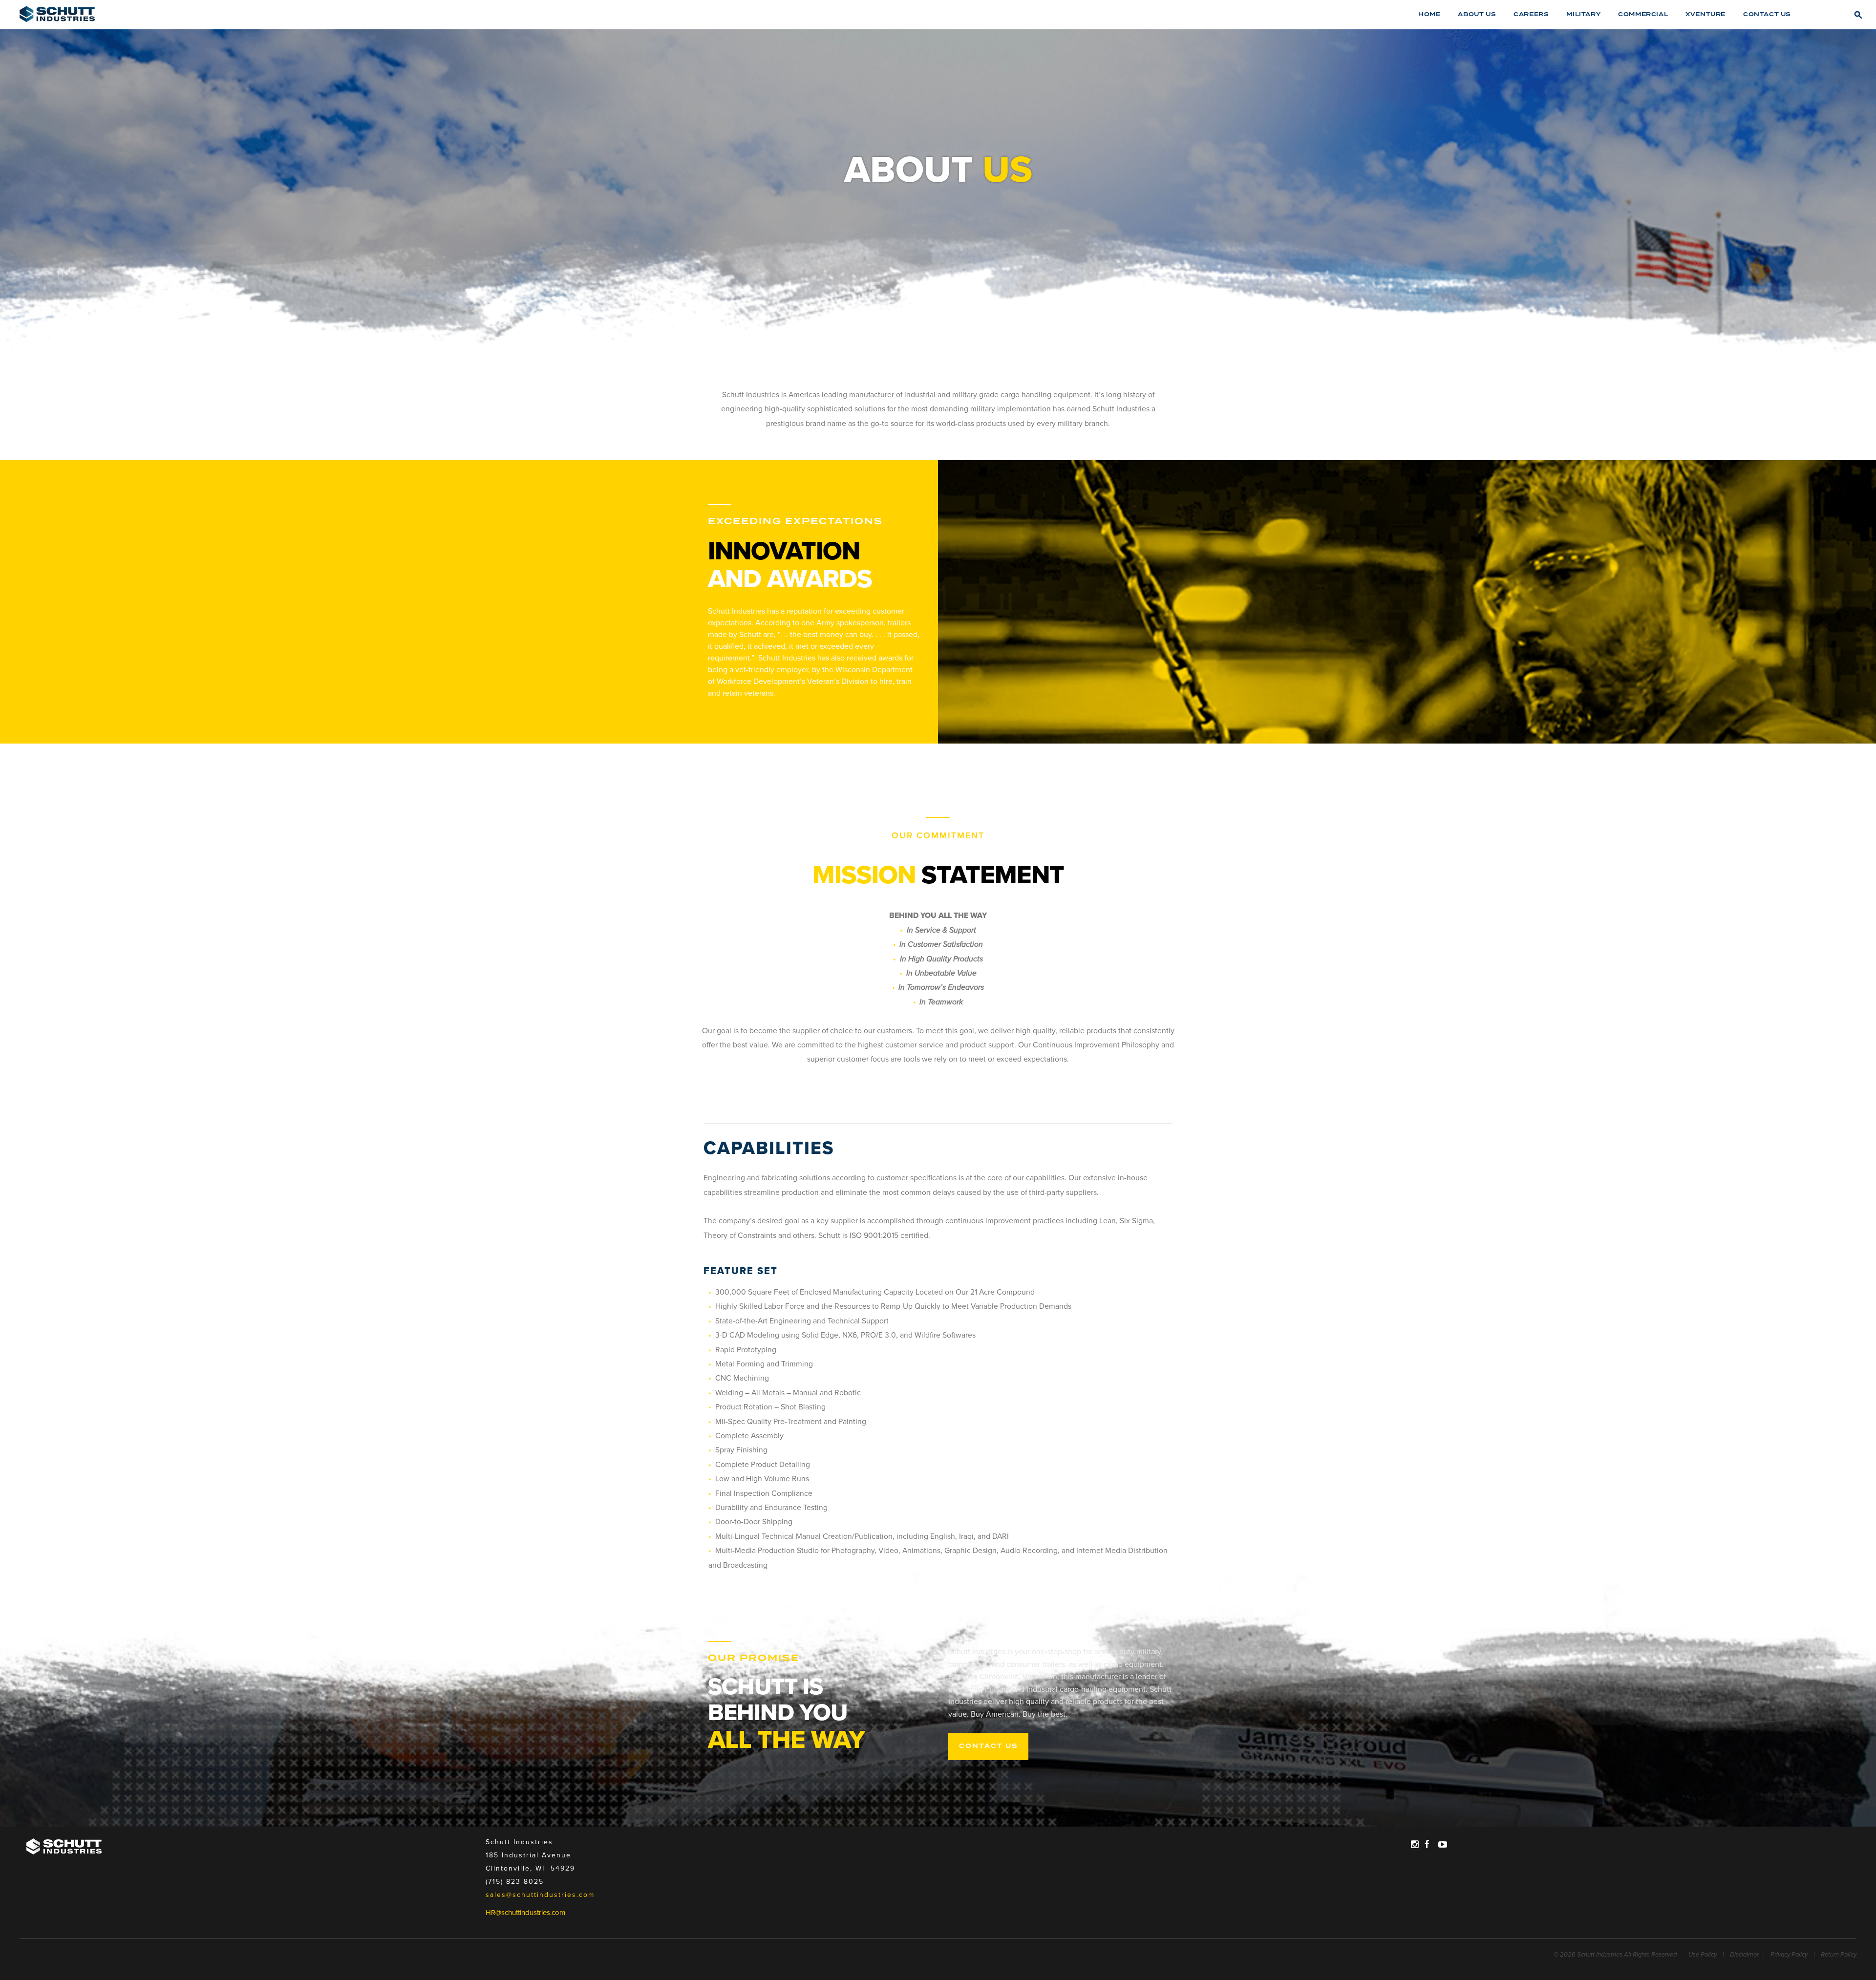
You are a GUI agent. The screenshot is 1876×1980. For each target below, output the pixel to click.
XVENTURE (1705, 14)
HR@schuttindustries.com (525, 1913)
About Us (1477, 14)
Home (1429, 14)
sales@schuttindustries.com (540, 1895)
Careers (1531, 14)
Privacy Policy (1789, 1955)
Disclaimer (1744, 1955)
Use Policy (1703, 1955)
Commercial (1643, 14)
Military (1583, 14)
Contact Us (1767, 14)
